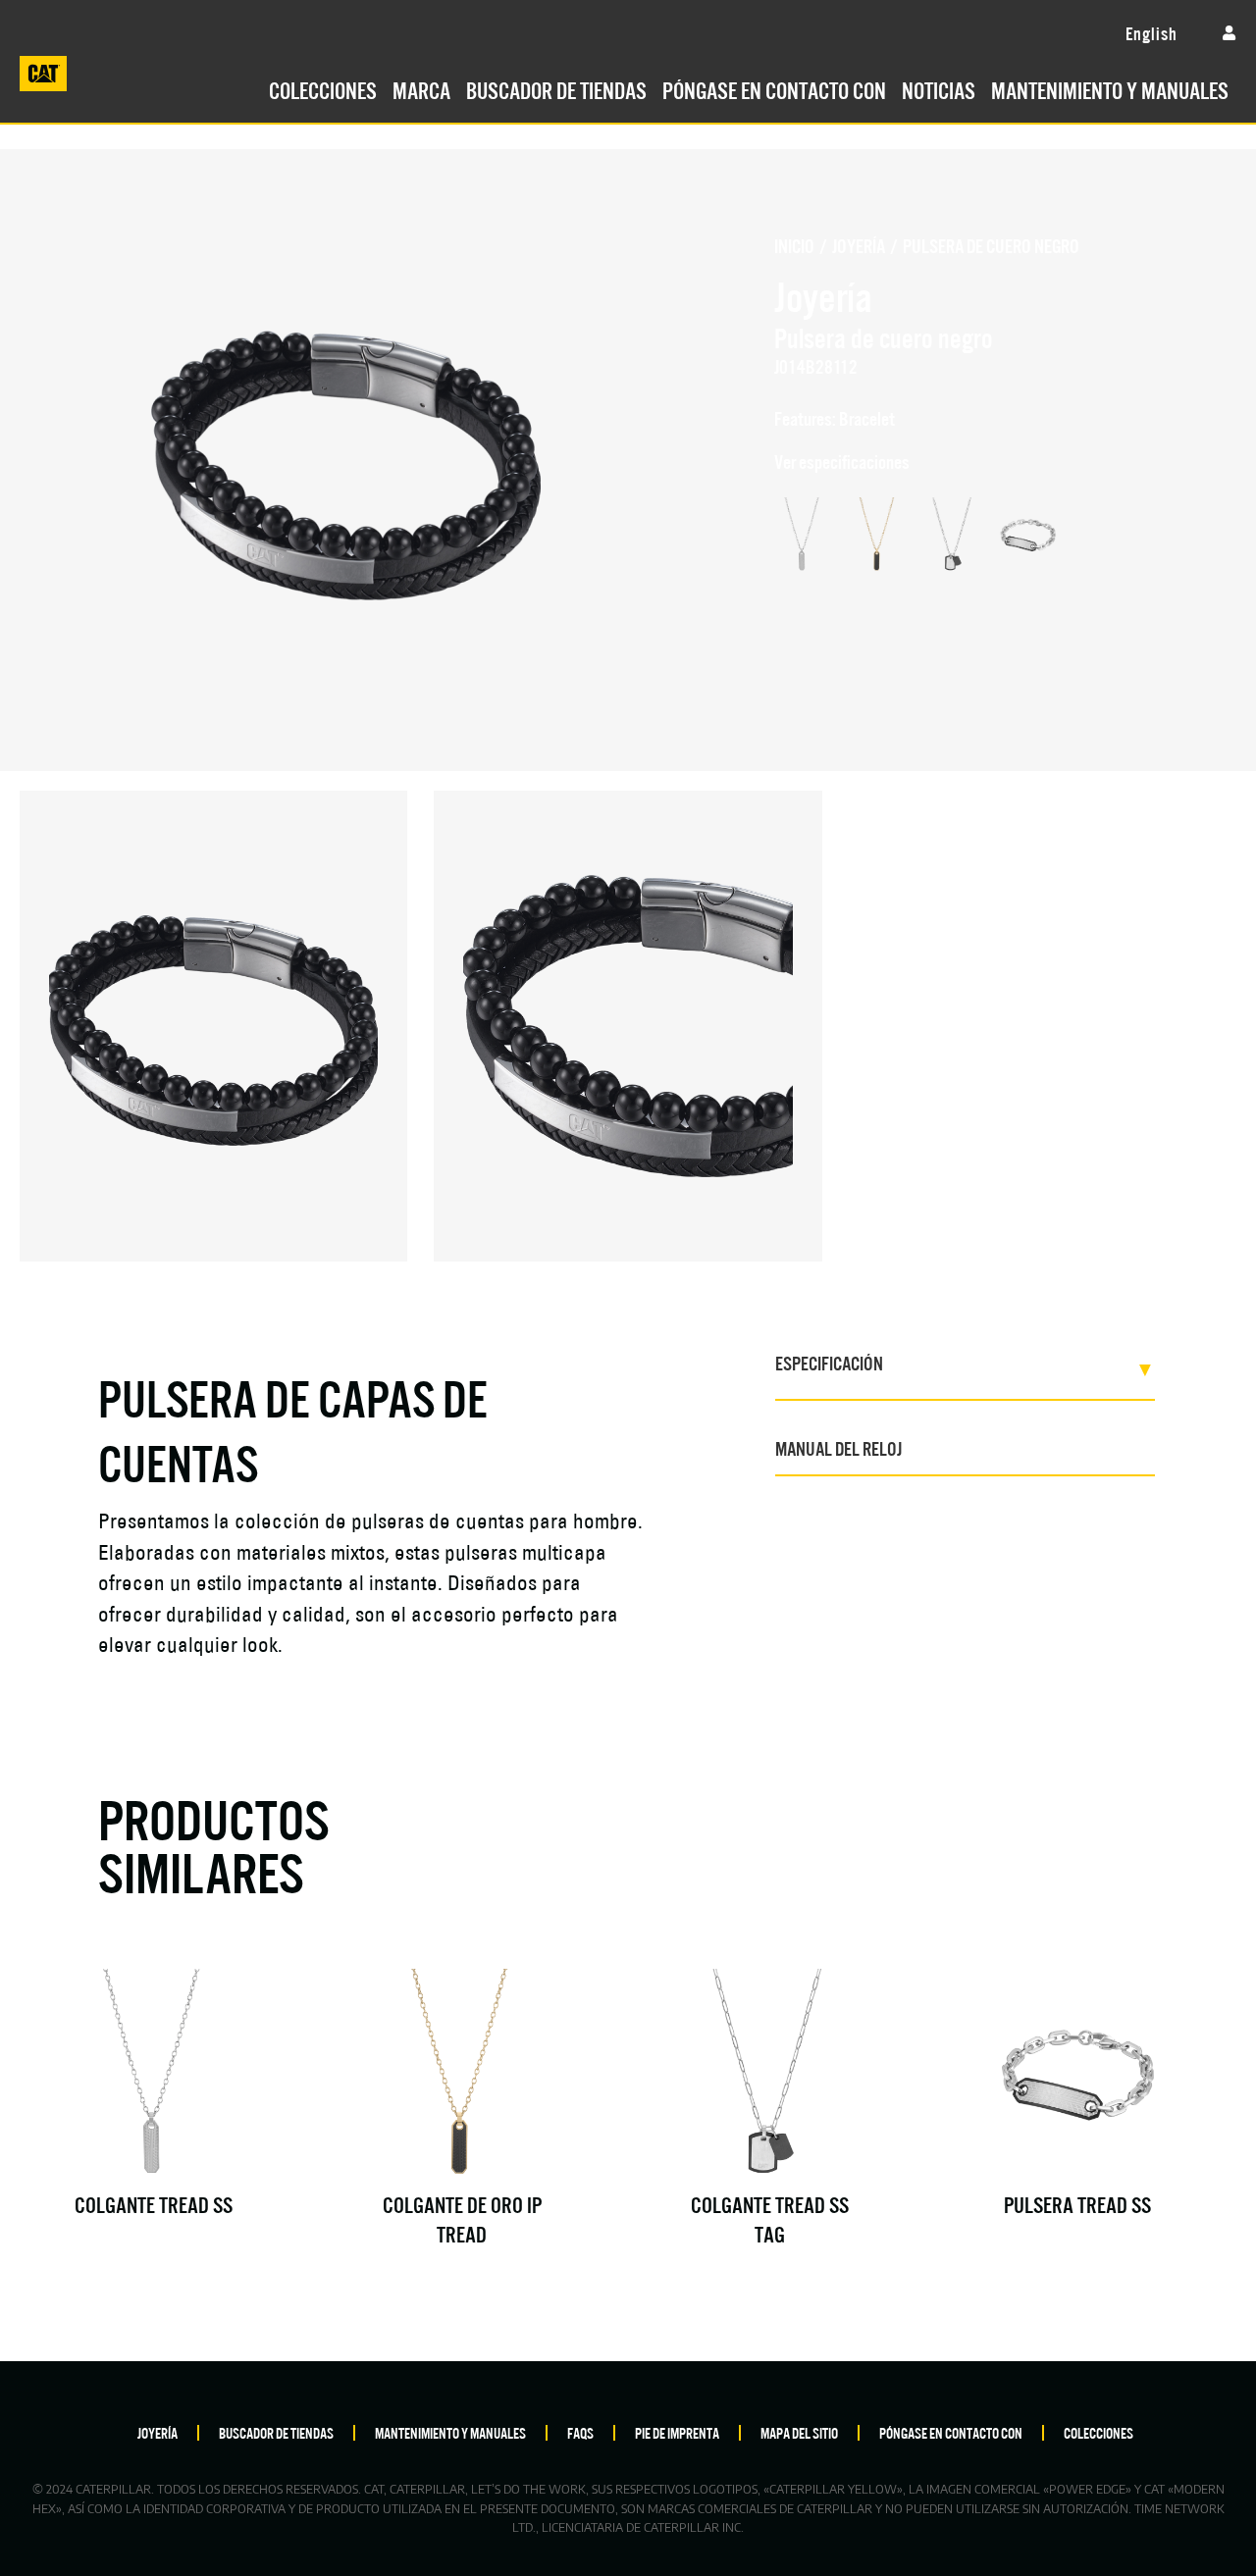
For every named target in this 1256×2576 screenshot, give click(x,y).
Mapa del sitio (799, 2432)
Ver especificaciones (842, 461)
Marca (421, 88)
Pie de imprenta (677, 2432)
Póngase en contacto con (774, 88)
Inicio (794, 245)
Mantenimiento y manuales (1110, 88)
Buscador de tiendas (556, 88)
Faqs (580, 2432)
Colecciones (323, 88)
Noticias (939, 88)
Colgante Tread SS (154, 2203)
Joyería (859, 245)
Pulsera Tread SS (1077, 2203)
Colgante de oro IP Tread (462, 2217)
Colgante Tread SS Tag (770, 2217)
